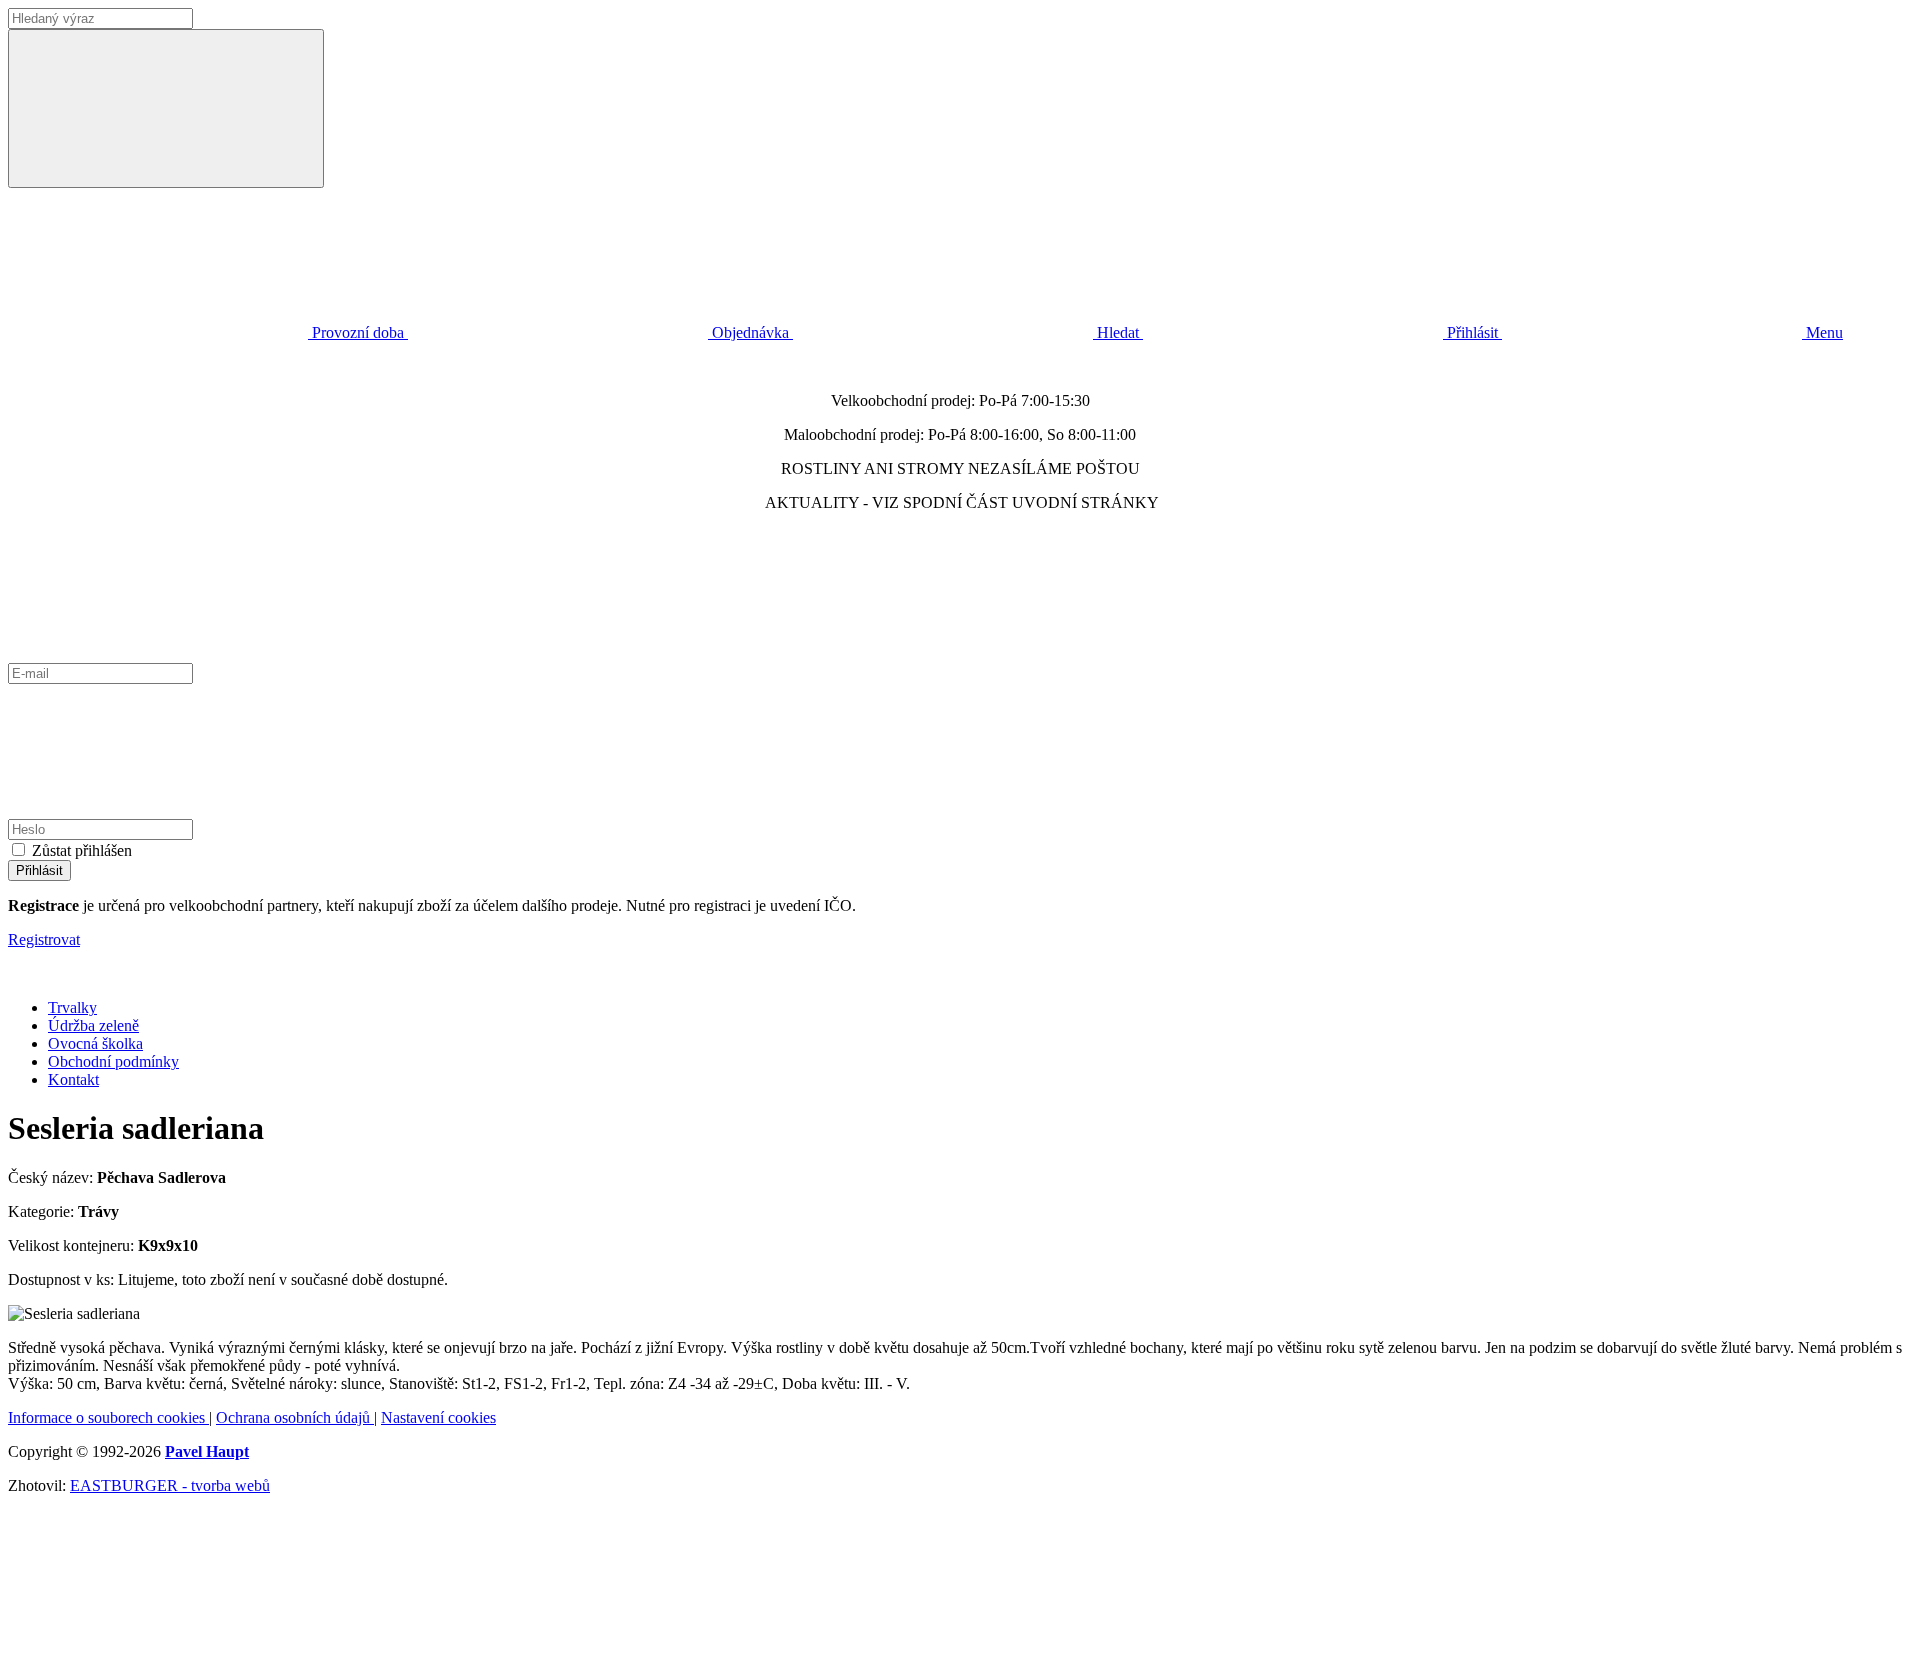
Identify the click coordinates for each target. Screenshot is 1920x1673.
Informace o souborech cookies (108, 1417)
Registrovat (44, 939)
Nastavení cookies (438, 1417)
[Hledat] (166, 108)
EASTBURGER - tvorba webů (170, 1485)
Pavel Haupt (207, 1451)
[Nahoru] (158, 1655)
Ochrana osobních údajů (295, 1417)
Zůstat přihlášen (82, 850)
